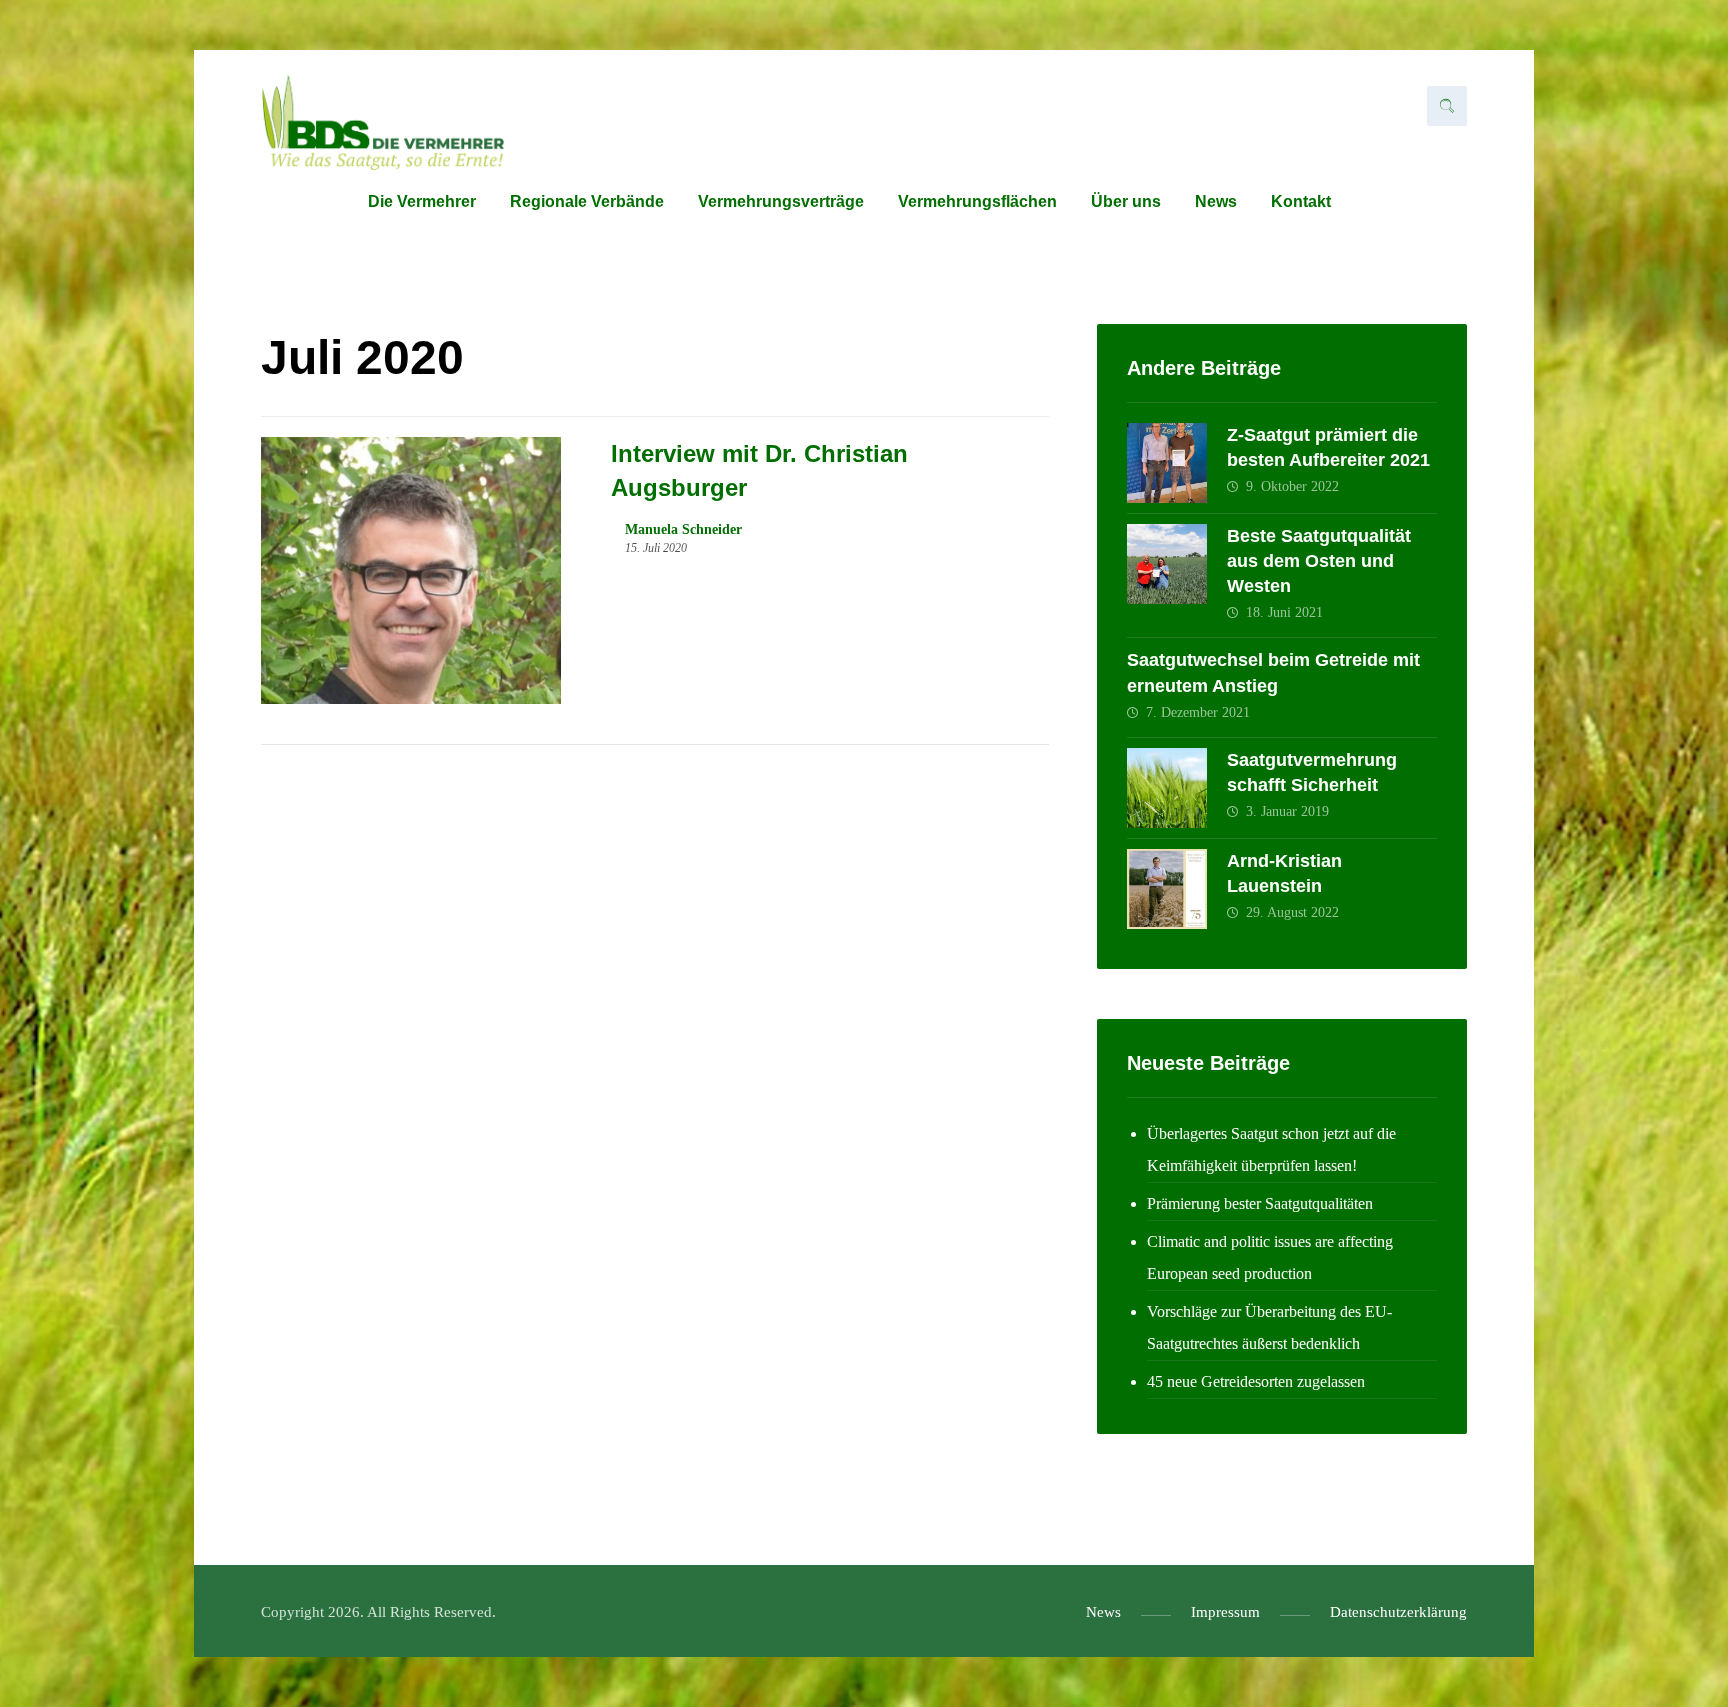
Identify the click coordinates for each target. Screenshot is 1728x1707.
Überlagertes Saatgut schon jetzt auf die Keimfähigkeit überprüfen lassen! (1271, 1149)
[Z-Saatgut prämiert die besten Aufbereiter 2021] (1167, 463)
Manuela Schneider (683, 530)
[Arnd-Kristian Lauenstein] (1167, 889)
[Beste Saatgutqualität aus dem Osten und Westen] (1167, 564)
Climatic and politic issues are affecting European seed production (1270, 1257)
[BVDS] (382, 122)
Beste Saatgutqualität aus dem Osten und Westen (1319, 561)
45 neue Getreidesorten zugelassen (1256, 1381)
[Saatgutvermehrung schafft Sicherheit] (1167, 788)
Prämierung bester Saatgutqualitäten (1260, 1203)
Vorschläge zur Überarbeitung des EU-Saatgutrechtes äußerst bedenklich (1269, 1327)
